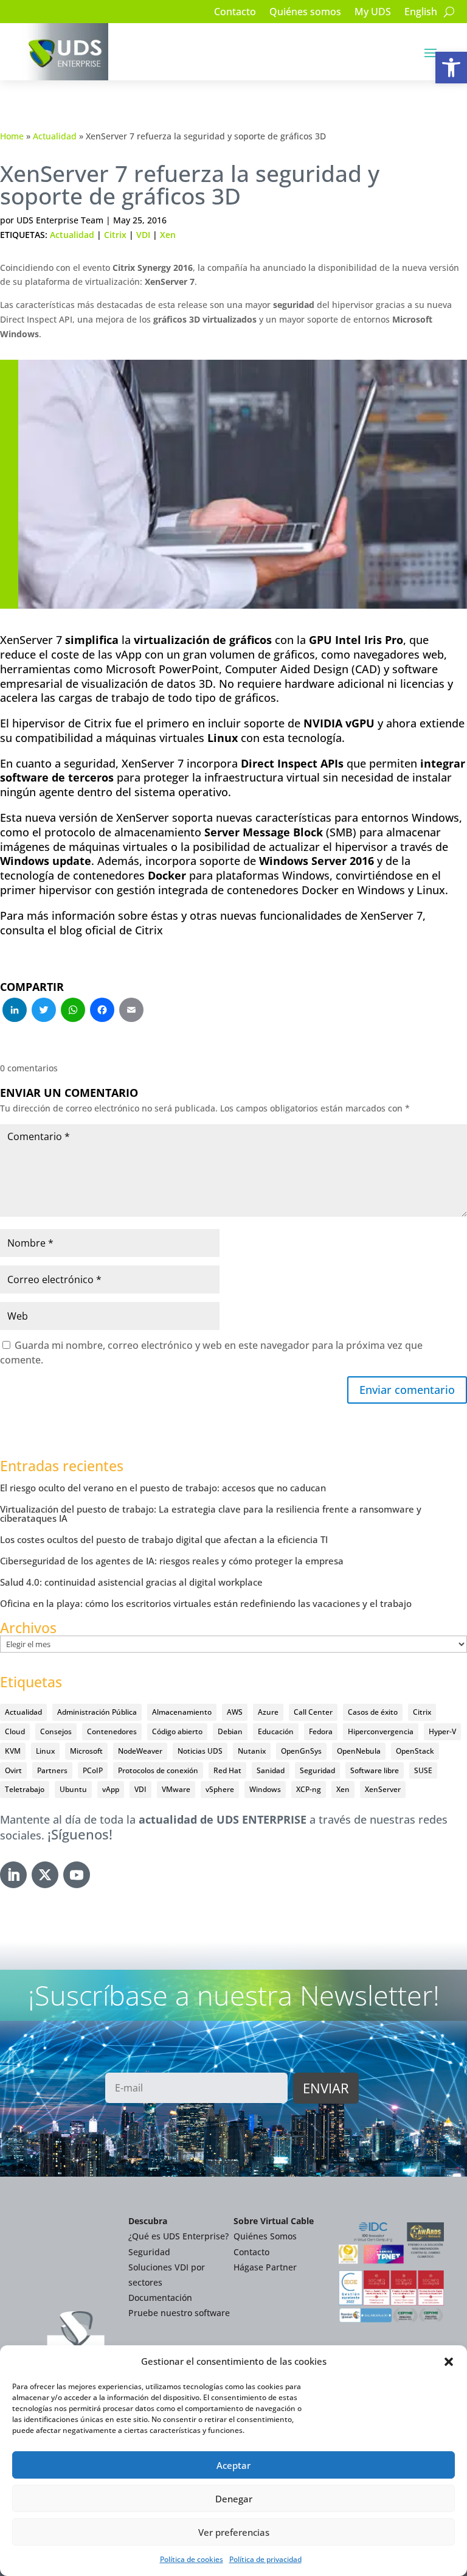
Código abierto (177, 1731)
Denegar (234, 2499)
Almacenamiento (182, 1712)
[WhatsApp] (73, 1011)
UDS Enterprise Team (60, 220)
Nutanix (252, 1751)
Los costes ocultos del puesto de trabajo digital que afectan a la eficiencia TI (164, 1539)
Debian (230, 1731)
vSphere (220, 1789)
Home (12, 136)
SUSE (423, 1770)
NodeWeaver (140, 1751)
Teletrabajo (25, 1789)
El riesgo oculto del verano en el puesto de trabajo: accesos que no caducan (163, 1488)
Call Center (313, 1712)
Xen (168, 235)
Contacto (235, 13)
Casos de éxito (373, 1712)
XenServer (383, 1789)
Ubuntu (73, 1789)
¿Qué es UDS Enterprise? (178, 2236)
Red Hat (227, 1770)
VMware (176, 1789)
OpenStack (415, 1751)
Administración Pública (97, 1712)
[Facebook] (102, 1011)
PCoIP (93, 1770)
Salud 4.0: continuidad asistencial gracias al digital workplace (131, 1582)
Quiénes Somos (265, 2236)
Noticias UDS (200, 1751)
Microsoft (86, 1751)
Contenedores (112, 1731)
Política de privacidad (265, 2559)
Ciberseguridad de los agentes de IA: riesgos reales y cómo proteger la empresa (172, 1561)
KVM (13, 1751)
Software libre (375, 1770)
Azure (268, 1712)
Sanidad (271, 1770)
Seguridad (317, 1770)
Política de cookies (192, 2559)
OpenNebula (359, 1751)
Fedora (321, 1731)
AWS (235, 1712)
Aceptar (233, 2465)
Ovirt (13, 1770)
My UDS (373, 13)
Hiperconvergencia (381, 1731)
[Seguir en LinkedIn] (13, 1875)
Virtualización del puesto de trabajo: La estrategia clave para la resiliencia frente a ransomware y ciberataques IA (211, 1514)
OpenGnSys (301, 1751)
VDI (143, 235)
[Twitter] (44, 1011)
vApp (111, 1789)
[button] (451, 68)
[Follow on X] (45, 1875)
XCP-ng (309, 1789)
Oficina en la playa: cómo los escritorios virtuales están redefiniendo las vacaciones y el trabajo (206, 1603)
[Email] (131, 1011)
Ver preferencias (234, 2532)
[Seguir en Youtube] (77, 1875)
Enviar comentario (407, 1390)
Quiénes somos (305, 13)
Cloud (15, 1731)
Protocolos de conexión (158, 1770)
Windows (265, 1789)
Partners (52, 1770)
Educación (276, 1731)
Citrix (115, 235)
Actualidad (55, 136)
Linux (45, 1751)
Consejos (56, 1731)
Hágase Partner (265, 2267)
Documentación (160, 2298)
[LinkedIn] (15, 1011)
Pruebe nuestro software (179, 2313)
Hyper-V (442, 1731)
